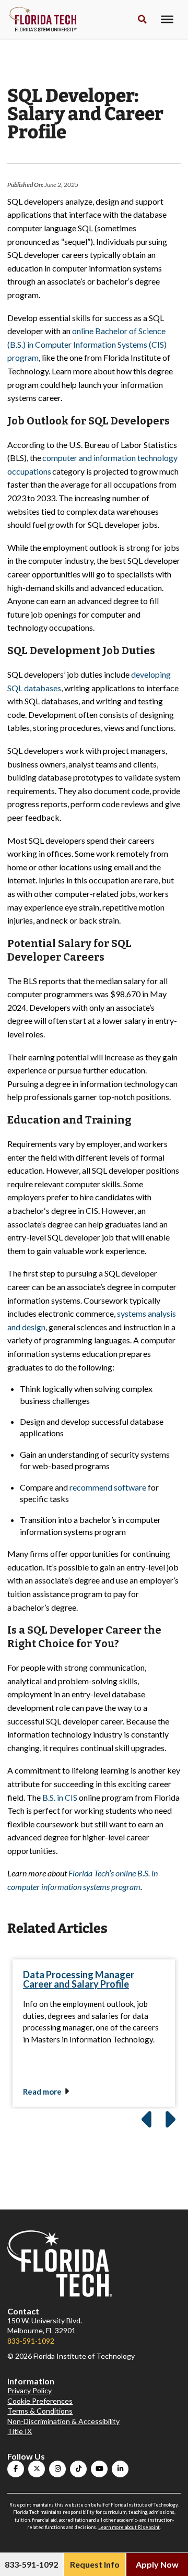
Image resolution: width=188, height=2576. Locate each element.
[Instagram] (57, 2469)
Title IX (20, 2431)
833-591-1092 (31, 2341)
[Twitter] (37, 2469)
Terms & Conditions (40, 2411)
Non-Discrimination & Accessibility (63, 2421)
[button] (142, 20)
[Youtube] (99, 2469)
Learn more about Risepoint (129, 2527)
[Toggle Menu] (167, 19)
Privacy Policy (30, 2390)
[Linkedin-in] (120, 2469)
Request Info (95, 2564)
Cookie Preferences (40, 2401)
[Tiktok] (78, 2469)
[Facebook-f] (16, 2469)
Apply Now (157, 2564)
